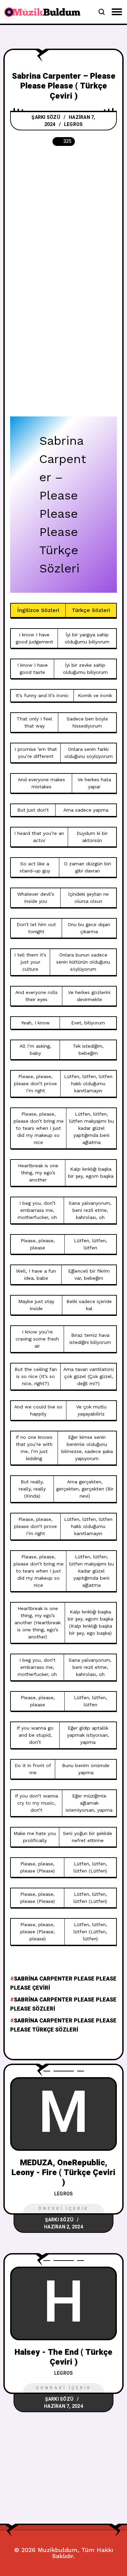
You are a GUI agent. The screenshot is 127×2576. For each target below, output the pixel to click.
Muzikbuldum (58, 2550)
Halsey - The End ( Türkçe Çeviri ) (63, 2357)
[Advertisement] (63, 221)
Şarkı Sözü (46, 117)
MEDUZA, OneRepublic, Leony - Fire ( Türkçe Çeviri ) (63, 2173)
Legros (73, 124)
